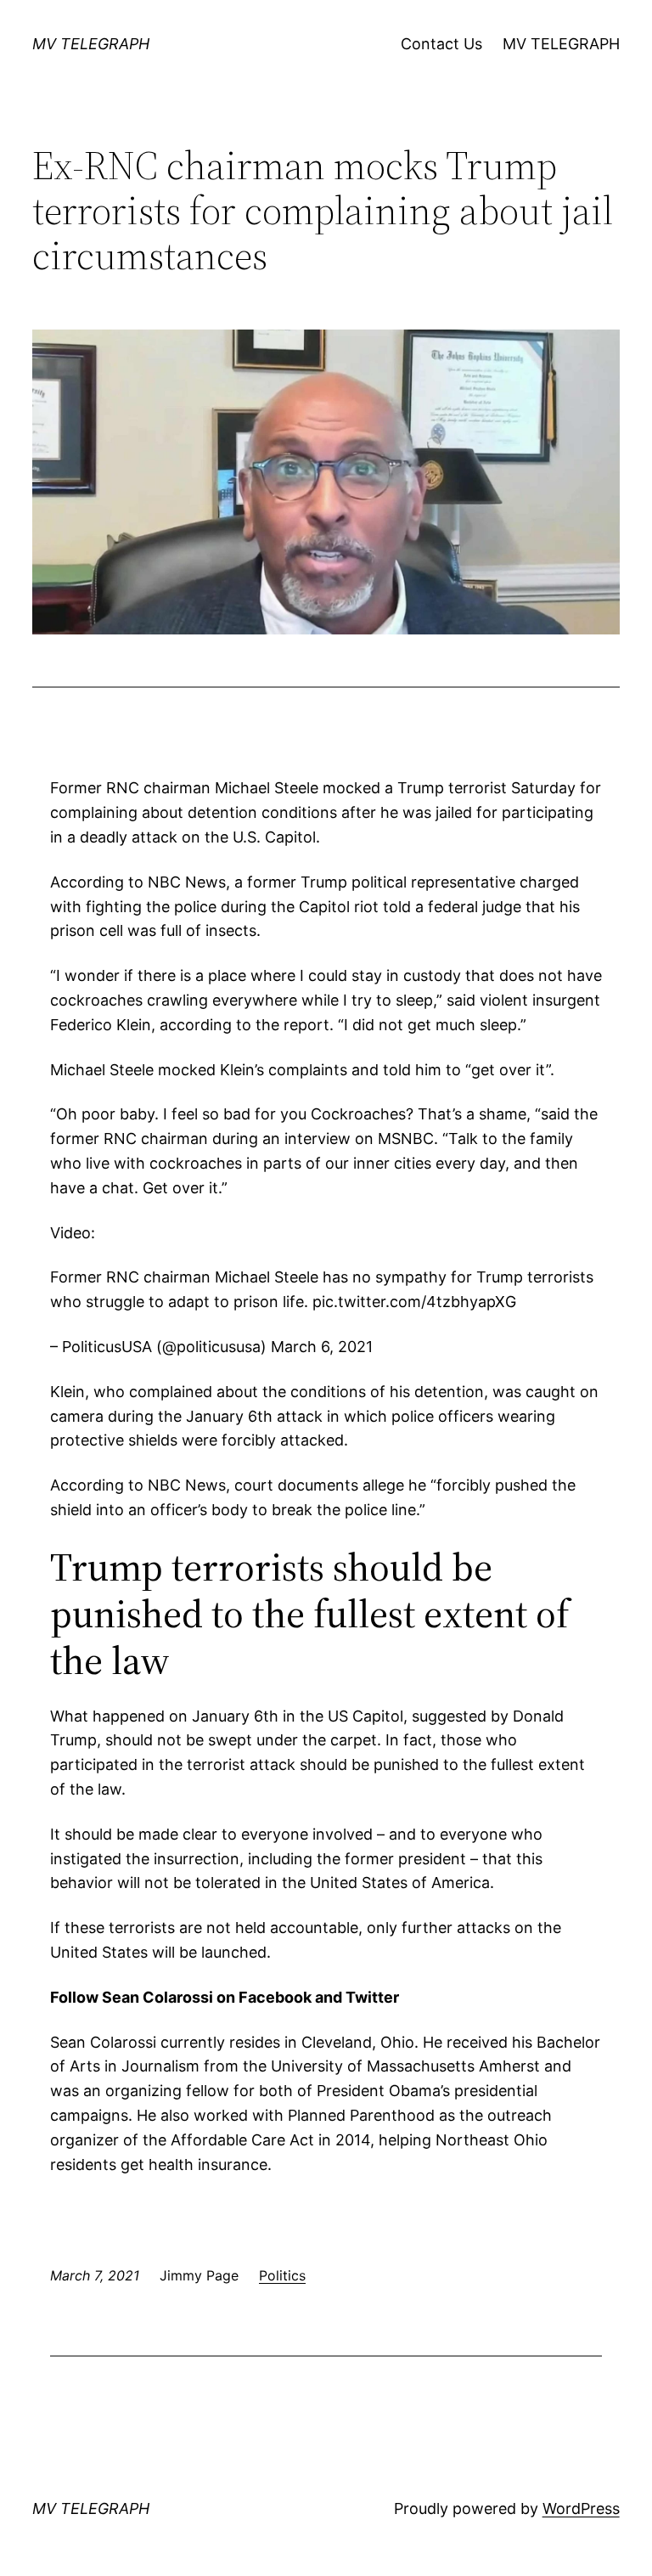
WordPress (581, 2508)
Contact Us (441, 44)
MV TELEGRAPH (91, 44)
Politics (282, 2275)
